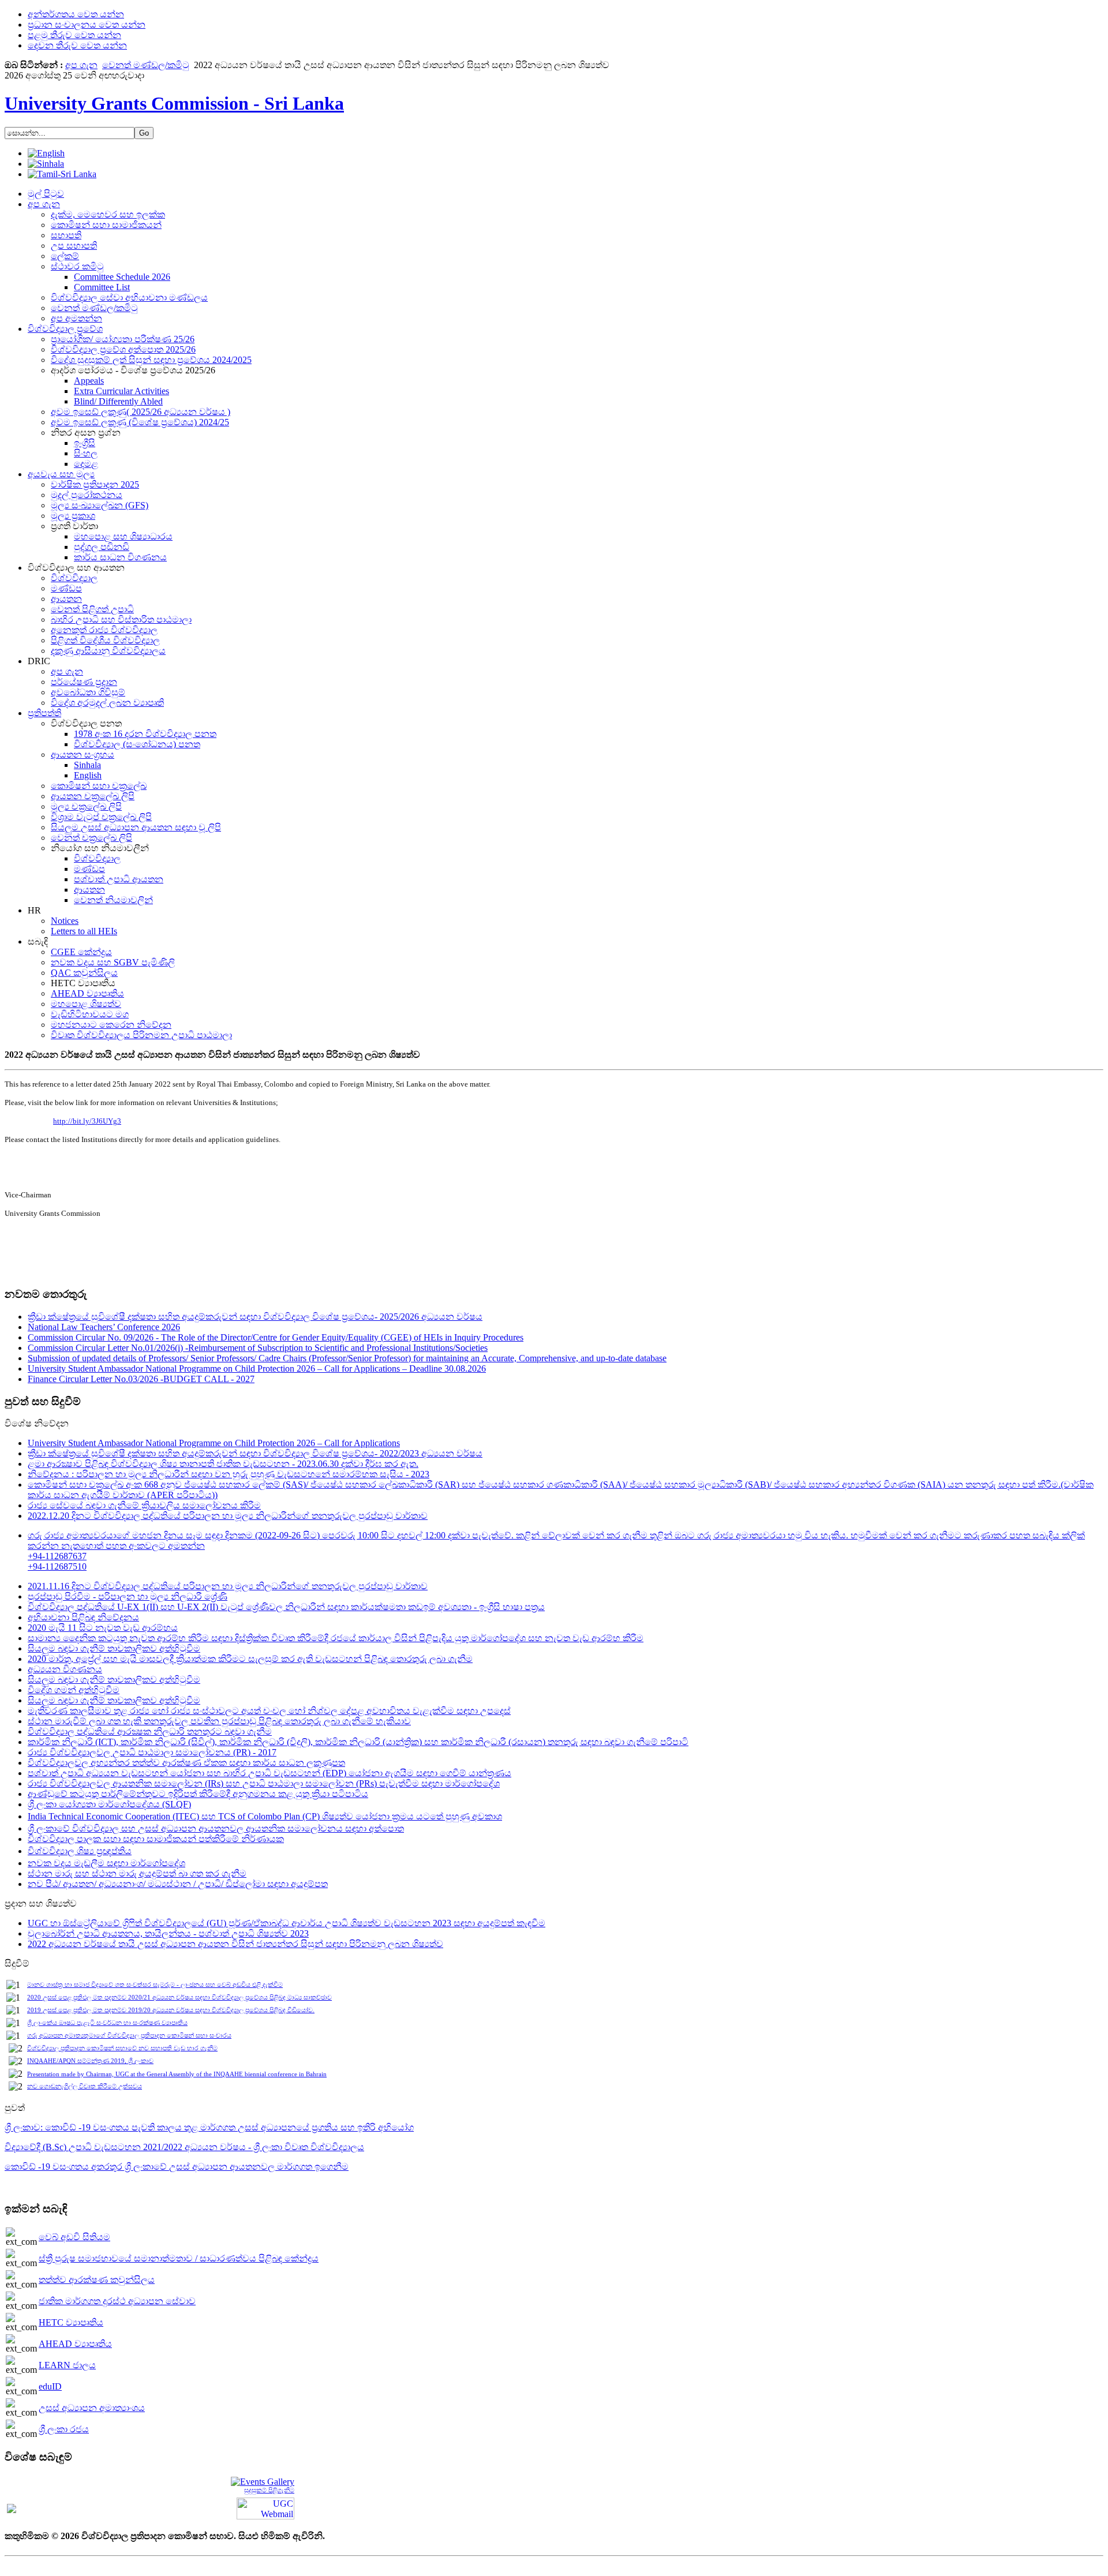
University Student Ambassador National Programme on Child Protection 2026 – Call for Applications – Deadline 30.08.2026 (257, 1368)
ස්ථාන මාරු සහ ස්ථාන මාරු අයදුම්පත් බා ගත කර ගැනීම (137, 1873)
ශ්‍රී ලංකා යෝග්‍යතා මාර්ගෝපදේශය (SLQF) (109, 1804)
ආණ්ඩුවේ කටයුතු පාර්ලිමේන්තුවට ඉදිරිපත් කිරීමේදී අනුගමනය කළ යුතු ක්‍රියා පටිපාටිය (198, 1794)
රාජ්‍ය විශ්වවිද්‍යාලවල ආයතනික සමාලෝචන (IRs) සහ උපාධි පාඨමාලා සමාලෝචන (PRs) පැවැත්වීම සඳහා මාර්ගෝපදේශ (264, 1783)
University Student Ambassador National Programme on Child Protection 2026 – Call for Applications (214, 1443)
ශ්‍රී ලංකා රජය (64, 2429)
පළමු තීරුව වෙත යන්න (74, 35)
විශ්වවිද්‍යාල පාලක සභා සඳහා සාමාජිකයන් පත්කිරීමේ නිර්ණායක (156, 1839)
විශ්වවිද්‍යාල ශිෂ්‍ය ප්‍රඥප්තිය (80, 1851)
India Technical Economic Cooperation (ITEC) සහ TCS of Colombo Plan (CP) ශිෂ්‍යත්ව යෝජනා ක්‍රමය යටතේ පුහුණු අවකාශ (265, 1816)
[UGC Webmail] (265, 2508)
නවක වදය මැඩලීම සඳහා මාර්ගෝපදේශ (106, 1863)
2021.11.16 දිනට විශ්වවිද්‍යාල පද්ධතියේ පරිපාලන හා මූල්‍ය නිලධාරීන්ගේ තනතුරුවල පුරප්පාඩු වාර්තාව (228, 1586)
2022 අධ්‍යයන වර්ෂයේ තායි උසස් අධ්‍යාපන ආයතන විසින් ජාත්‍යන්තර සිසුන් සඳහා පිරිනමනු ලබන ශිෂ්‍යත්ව (235, 1944)
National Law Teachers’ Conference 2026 (104, 1327)
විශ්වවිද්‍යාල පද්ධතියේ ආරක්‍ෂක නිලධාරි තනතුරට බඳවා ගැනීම (150, 1731)
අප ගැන (81, 65)
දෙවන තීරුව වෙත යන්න (77, 45)
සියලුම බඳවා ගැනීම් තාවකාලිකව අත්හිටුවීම (114, 1648)
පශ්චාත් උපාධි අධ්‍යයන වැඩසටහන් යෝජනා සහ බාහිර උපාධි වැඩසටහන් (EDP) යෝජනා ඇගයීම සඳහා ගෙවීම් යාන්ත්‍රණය (269, 1773)
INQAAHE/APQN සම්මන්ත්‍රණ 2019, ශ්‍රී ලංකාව (90, 2061)
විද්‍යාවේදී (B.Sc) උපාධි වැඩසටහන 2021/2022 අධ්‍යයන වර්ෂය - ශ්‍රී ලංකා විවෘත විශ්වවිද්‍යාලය (184, 2147)
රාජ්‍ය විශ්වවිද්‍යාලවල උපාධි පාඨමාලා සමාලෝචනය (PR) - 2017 (152, 1752)
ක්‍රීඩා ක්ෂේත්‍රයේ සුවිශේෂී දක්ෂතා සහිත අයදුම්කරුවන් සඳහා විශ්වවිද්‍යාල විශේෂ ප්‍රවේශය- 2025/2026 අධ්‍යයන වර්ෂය (255, 1317)
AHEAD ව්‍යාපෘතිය (75, 2344)
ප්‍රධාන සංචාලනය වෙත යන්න (87, 25)
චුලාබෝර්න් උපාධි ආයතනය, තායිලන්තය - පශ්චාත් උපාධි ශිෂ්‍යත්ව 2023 (168, 1933)
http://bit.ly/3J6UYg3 (87, 1121)
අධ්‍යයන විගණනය (65, 1669)
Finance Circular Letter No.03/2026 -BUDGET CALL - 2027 (141, 1379)
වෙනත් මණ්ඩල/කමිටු (146, 65)
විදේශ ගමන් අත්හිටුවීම (74, 1690)
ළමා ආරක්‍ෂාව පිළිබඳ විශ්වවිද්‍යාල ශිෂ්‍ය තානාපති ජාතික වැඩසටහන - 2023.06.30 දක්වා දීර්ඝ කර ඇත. (223, 1464)
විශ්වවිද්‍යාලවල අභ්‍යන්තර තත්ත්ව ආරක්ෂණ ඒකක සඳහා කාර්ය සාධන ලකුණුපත (186, 1763)
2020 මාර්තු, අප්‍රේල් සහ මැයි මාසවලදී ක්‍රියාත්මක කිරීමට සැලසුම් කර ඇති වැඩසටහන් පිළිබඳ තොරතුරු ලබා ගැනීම (250, 1659)
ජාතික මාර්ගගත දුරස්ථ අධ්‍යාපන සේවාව (117, 2301)
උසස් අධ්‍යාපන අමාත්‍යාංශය (92, 2408)
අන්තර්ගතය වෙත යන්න (76, 14)
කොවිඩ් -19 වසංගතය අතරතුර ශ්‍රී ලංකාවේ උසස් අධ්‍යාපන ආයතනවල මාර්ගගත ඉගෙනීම (177, 2167)
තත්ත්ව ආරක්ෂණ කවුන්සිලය (97, 2280)
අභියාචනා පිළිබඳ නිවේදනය (83, 1617)
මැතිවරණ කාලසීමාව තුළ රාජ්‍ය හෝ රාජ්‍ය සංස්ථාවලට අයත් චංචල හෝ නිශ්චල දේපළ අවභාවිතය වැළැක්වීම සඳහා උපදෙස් (269, 1711)
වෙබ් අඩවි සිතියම (74, 2237)
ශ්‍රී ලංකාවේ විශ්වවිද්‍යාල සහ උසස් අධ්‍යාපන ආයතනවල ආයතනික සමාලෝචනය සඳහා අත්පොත (216, 1828)
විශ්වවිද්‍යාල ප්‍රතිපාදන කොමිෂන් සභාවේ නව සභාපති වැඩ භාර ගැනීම (122, 2048)
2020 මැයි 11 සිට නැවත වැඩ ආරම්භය (103, 1628)
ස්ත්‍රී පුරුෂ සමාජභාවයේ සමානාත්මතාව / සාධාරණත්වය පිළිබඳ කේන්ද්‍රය (179, 2258)
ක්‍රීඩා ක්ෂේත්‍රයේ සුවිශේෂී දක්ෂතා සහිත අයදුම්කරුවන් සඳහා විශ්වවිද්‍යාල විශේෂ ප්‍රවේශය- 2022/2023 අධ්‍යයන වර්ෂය (255, 1453)
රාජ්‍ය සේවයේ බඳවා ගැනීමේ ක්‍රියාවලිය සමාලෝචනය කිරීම (144, 1505)
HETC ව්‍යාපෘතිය (71, 2322)
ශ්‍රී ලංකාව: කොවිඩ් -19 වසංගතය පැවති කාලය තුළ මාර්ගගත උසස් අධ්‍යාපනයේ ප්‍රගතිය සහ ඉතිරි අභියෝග (209, 2127)
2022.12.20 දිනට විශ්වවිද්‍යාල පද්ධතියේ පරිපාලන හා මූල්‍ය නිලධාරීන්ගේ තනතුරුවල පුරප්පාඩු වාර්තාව (228, 1516)
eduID (50, 2386)
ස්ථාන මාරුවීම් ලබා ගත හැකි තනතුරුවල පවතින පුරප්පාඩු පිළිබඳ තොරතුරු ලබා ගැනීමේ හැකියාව (219, 1721)
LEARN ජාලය (67, 2365)
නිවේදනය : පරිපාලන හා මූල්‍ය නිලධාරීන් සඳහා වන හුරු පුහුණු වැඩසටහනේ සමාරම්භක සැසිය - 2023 (229, 1474)
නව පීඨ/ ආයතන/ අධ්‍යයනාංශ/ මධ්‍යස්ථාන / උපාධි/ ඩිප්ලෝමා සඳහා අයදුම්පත (178, 1884)
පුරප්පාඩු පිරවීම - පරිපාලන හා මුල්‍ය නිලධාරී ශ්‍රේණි (128, 1596)
